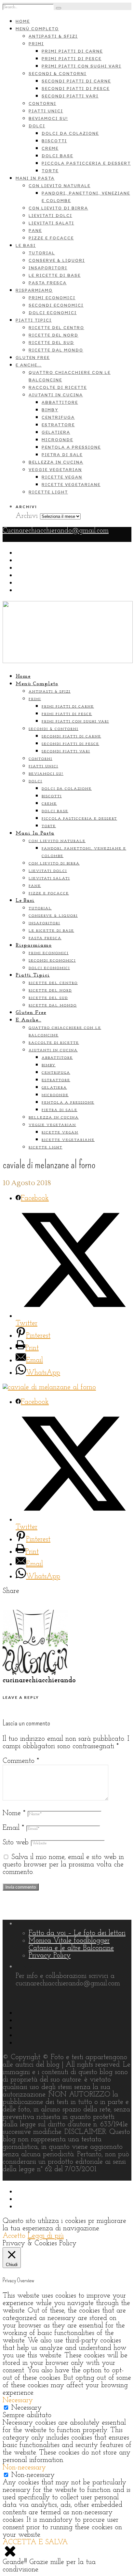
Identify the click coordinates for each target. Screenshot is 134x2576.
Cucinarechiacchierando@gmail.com (56, 531)
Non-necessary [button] (24, 2468)
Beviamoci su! (48, 118)
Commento (21, 1761)
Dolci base (57, 156)
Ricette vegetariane (71, 485)
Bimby (50, 410)
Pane (35, 231)
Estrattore (58, 425)
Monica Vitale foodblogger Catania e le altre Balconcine (71, 1944)
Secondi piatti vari (70, 96)
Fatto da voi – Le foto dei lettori (77, 1933)
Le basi (26, 245)
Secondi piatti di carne (76, 81)
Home (23, 21)
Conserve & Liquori (57, 260)
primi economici (52, 298)
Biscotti (54, 141)
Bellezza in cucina (56, 462)
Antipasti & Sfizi (53, 36)
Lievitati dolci (50, 216)
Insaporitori (48, 268)
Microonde (57, 440)
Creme (50, 148)
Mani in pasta (35, 178)
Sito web (16, 1843)
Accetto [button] (14, 2236)
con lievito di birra (58, 208)
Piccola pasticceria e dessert (86, 163)
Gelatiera (56, 432)
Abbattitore (60, 402)
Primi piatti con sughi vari (81, 66)
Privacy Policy (50, 1956)
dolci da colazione (70, 133)
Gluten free (33, 358)
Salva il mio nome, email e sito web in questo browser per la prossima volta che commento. (63, 1865)
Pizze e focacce (51, 238)
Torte (50, 171)
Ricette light (48, 492)
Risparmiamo (34, 290)
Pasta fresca (48, 283)
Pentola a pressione (71, 447)
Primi (36, 44)
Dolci (37, 126)
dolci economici (53, 313)
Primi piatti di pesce (72, 59)
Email (13, 1828)
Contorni (42, 103)
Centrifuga (58, 417)
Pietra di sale (62, 455)
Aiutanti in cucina (56, 395)
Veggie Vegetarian (55, 470)
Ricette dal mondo (56, 350)
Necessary (27, 2408)
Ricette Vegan (62, 477)
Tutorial (42, 253)
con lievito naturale (60, 186)
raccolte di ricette (58, 387)
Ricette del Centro (56, 328)
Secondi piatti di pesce (76, 89)
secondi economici (56, 305)
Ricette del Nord (54, 335)
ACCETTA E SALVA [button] (35, 2542)
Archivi (27, 516)
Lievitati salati (51, 223)
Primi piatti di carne (72, 51)
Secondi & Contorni (58, 74)
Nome (14, 1813)
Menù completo (37, 29)
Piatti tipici (34, 320)
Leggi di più (46, 2236)
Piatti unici (46, 111)
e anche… (29, 365)
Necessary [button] (18, 2400)
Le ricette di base (55, 275)
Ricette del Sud (51, 343)
